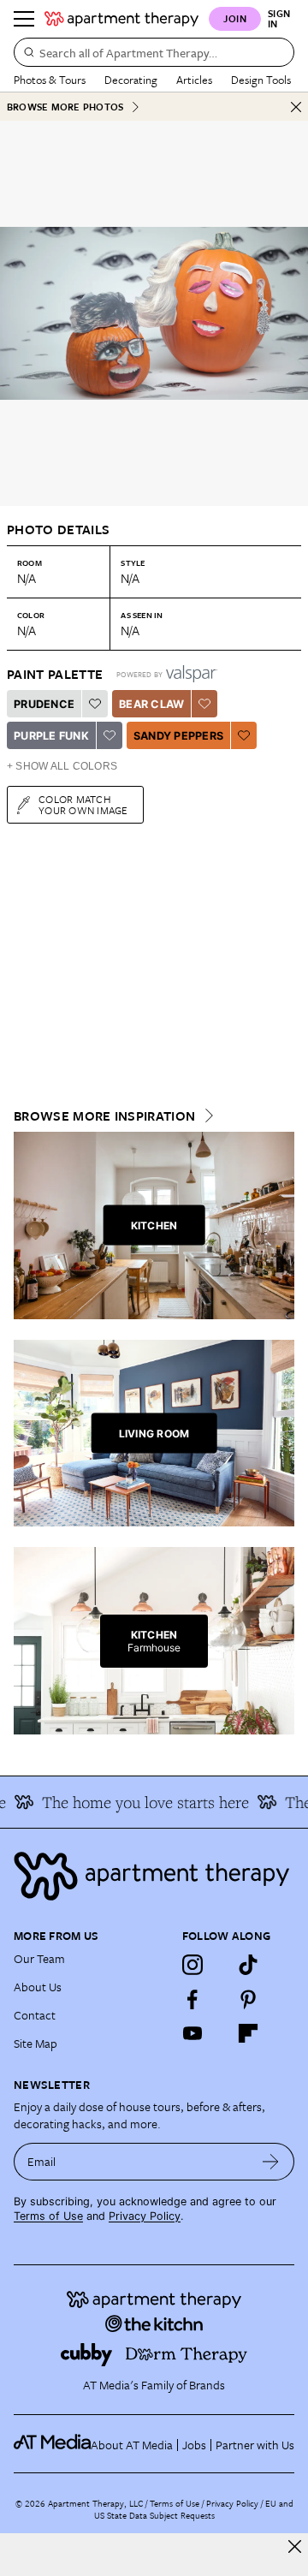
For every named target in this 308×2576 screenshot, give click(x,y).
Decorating (131, 80)
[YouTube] (192, 2033)
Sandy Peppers (178, 736)
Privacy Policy (145, 2216)
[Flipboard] (248, 2033)
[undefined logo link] (121, 19)
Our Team (39, 1958)
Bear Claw (151, 704)
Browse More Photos (65, 107)
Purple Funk (51, 736)
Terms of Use (48, 2216)
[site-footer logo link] (52, 2444)
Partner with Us (255, 2445)
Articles (194, 80)
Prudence (44, 704)
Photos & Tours (50, 80)
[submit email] (271, 2162)
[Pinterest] (248, 1999)
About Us (38, 1987)
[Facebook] (192, 1999)
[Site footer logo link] (154, 1876)
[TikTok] (248, 1965)
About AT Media (132, 2445)
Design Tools (261, 80)
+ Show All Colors (62, 766)
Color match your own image (83, 804)
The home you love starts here (139, 1802)
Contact (35, 2015)
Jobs (194, 2445)
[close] (295, 2546)
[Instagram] (192, 1965)
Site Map (36, 2043)
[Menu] (24, 19)
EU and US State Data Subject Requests (194, 2509)
